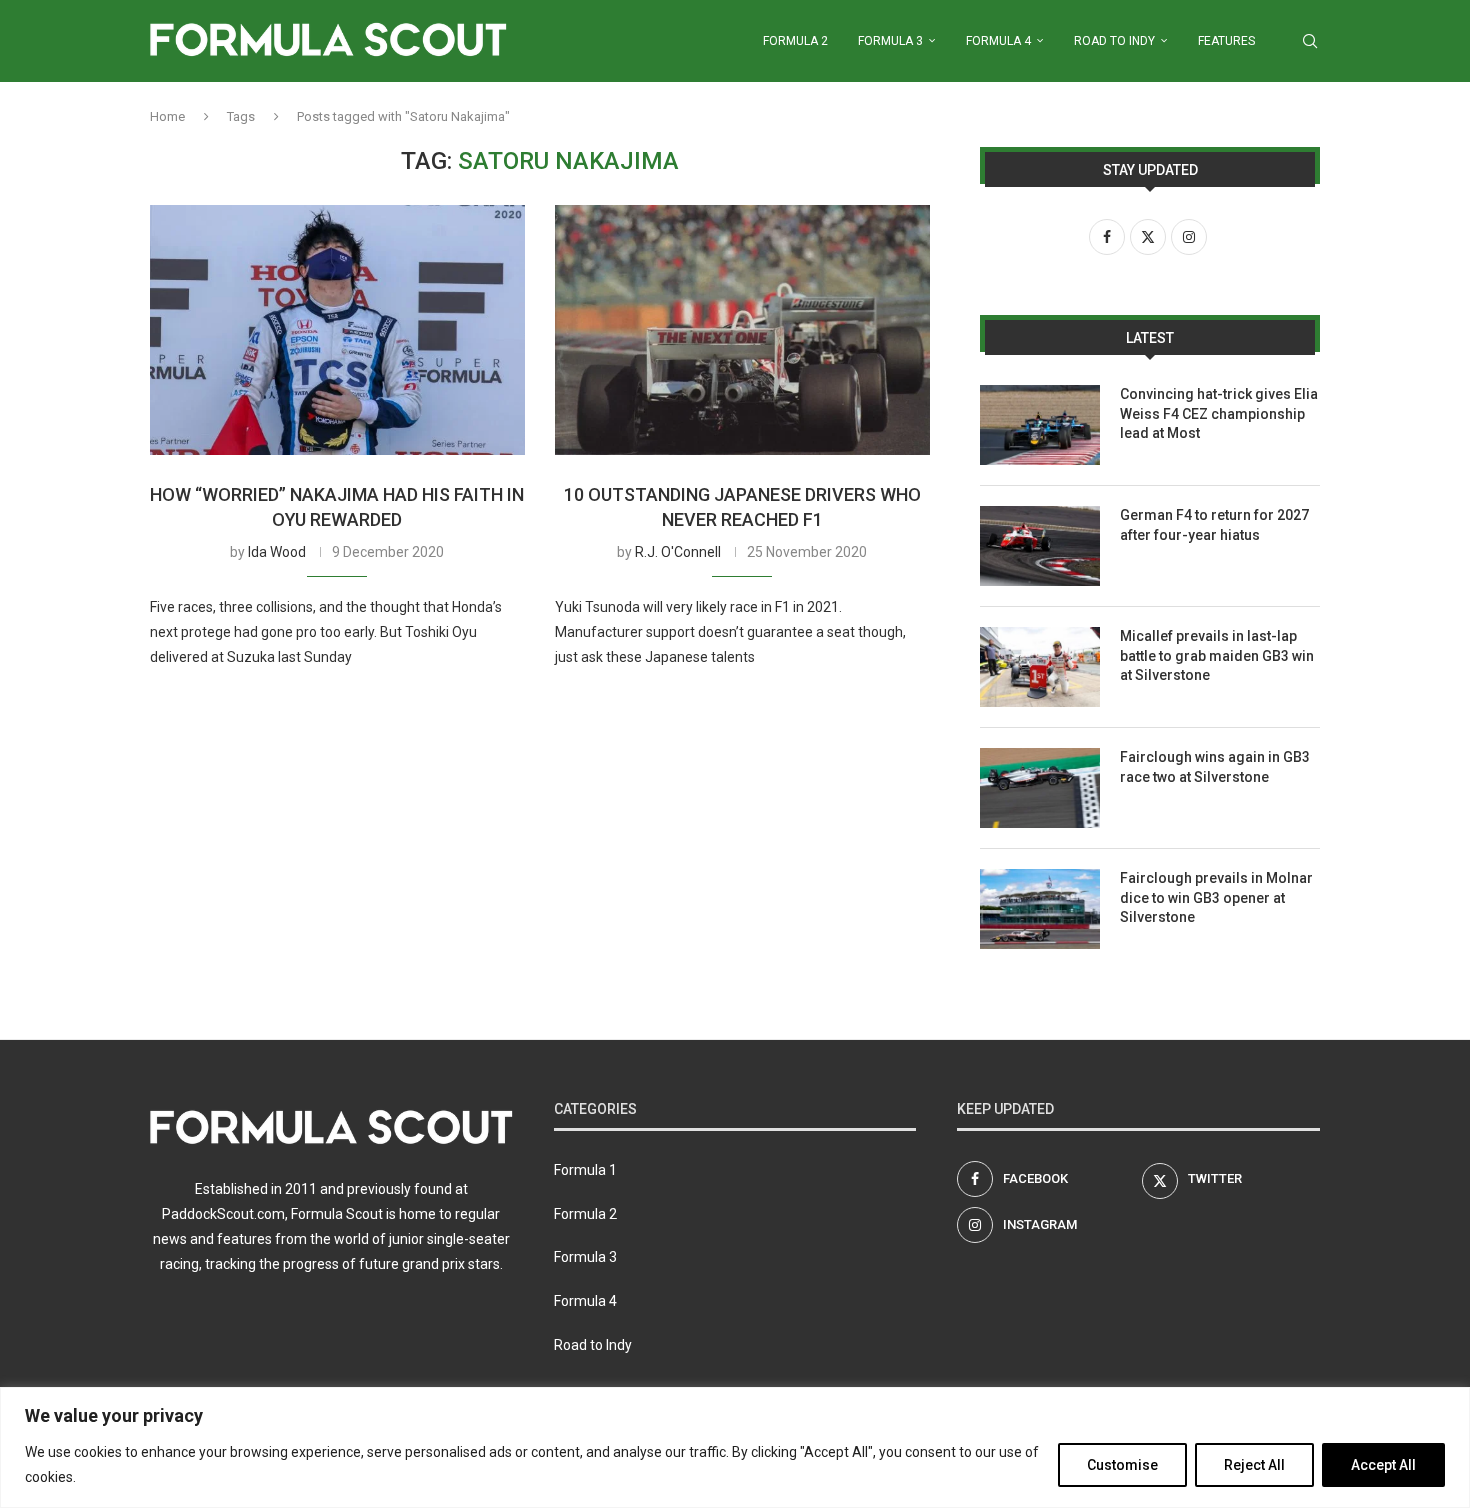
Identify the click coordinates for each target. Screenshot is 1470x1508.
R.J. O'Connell (678, 552)
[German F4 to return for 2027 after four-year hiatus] (1040, 546)
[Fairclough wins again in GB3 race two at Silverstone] (1040, 788)
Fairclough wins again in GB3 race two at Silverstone (1215, 767)
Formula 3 (890, 41)
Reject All (1254, 1465)
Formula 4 (998, 41)
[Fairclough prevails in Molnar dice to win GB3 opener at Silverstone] (1040, 909)
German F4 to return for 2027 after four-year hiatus (1214, 525)
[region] (735, 1447)
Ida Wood (277, 552)
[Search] (1310, 41)
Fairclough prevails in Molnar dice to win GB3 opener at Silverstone (1216, 897)
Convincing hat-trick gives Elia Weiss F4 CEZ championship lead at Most (1219, 413)
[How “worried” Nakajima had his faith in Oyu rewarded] (337, 330)
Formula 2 (795, 41)
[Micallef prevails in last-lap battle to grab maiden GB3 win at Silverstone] (1040, 667)
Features (1226, 41)
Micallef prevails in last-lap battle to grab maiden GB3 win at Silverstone (1217, 655)
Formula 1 (585, 1170)
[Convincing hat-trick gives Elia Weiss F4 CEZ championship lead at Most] (1040, 425)
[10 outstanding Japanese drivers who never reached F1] (742, 330)
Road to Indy (1114, 41)
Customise (1122, 1465)
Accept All (1383, 1465)
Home (167, 116)
